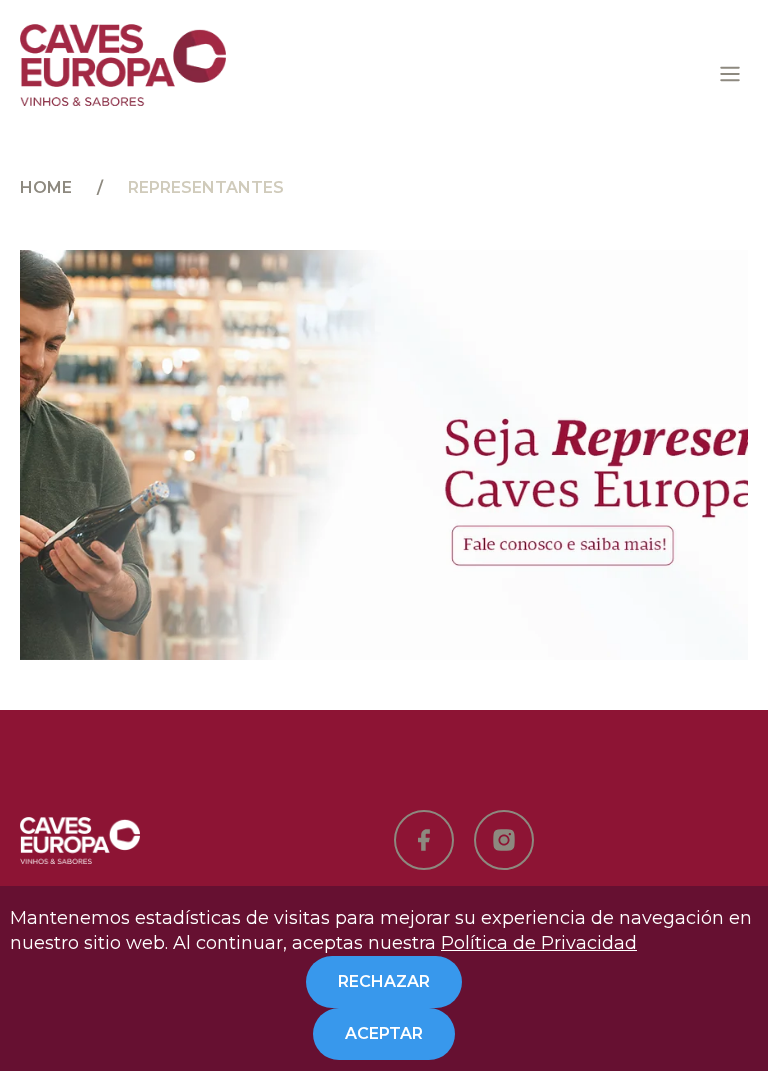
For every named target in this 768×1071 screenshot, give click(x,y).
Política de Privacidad (539, 943)
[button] (730, 74)
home (46, 187)
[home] (123, 65)
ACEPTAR (384, 1033)
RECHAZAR (384, 981)
